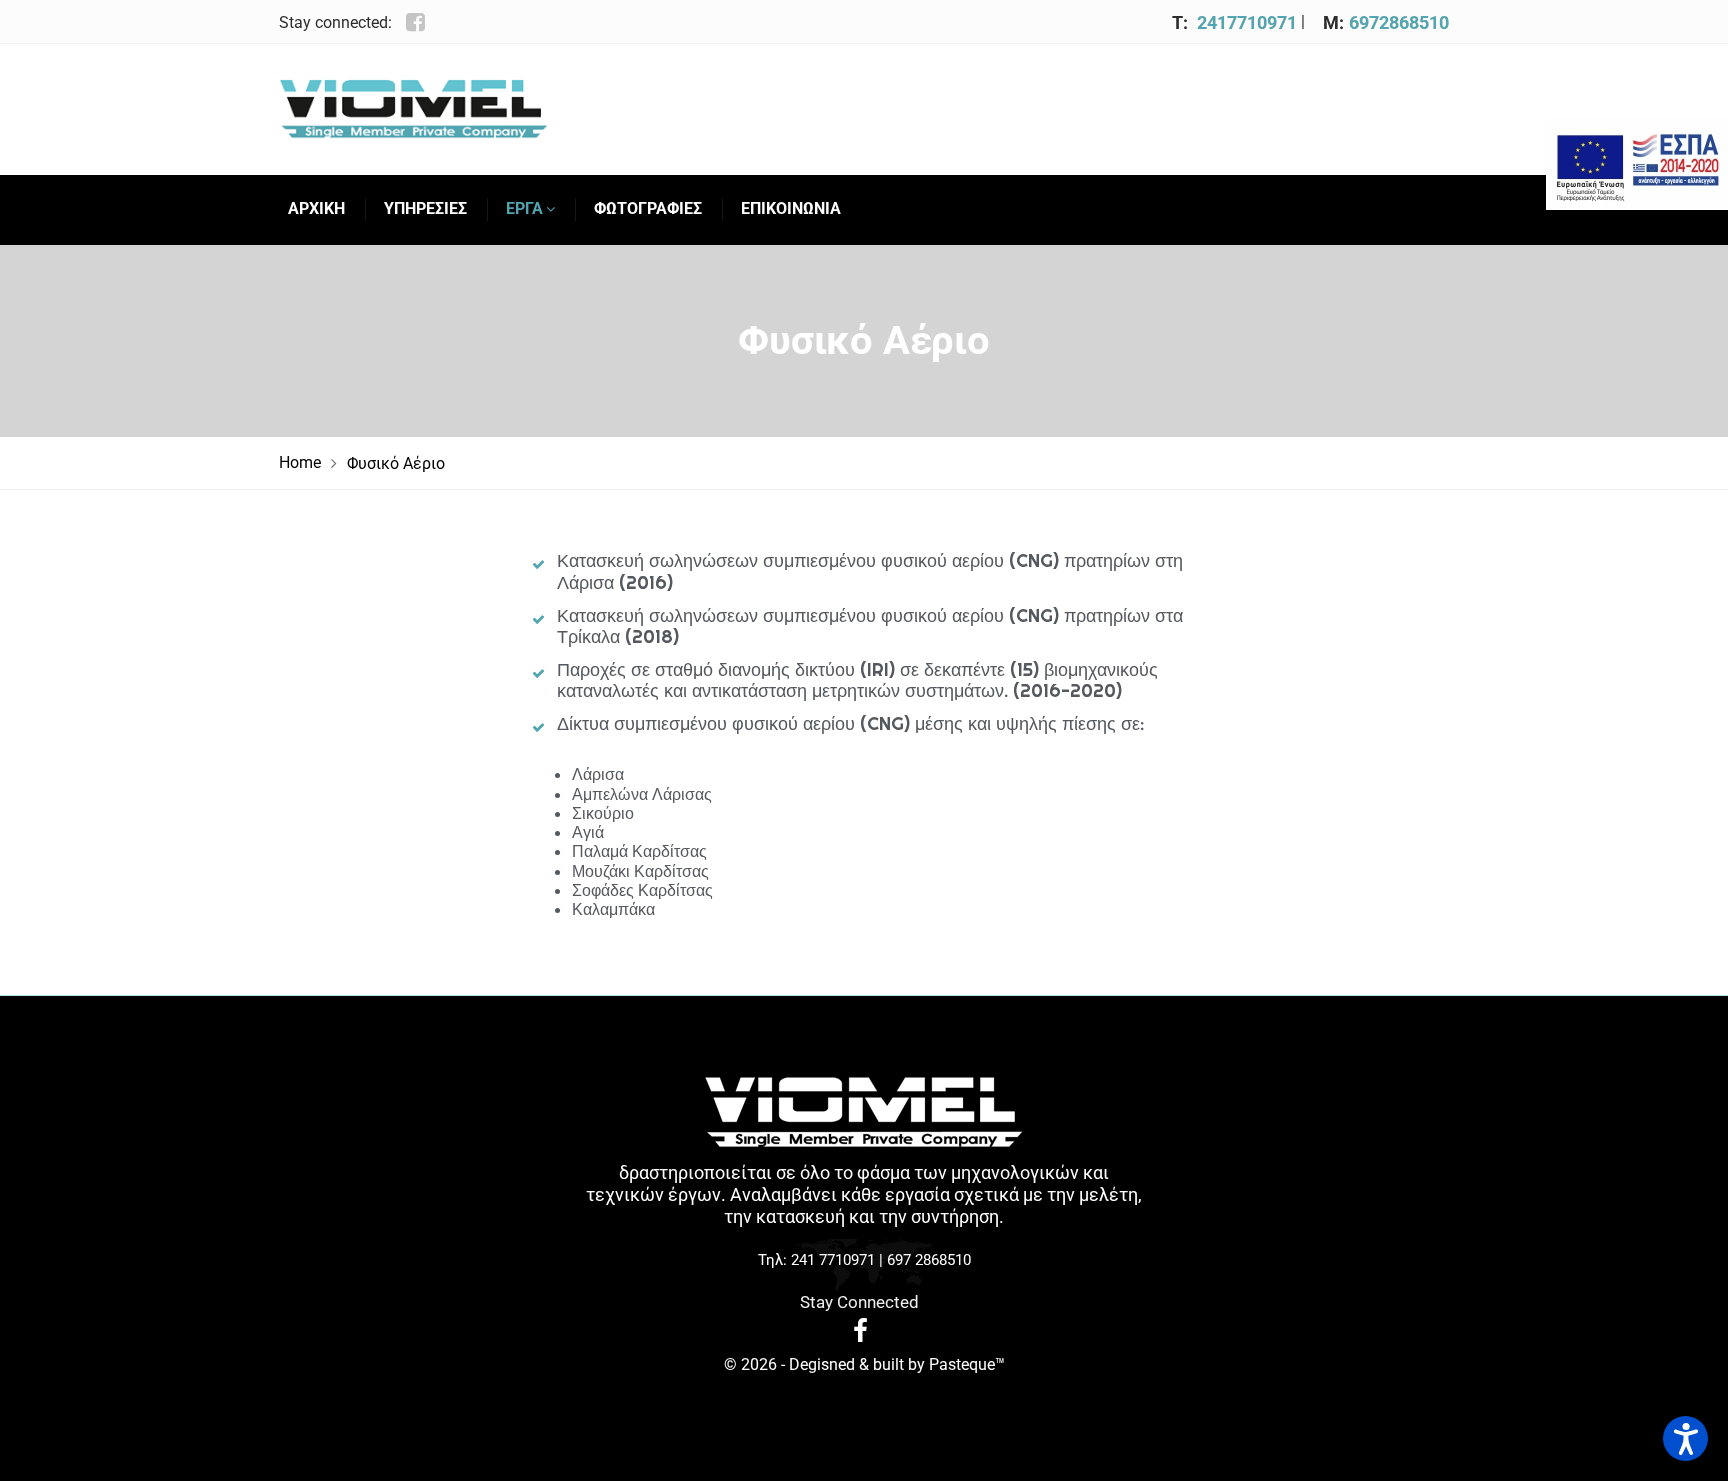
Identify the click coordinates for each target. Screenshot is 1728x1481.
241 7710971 (833, 1260)
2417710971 (1247, 22)
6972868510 (1399, 22)
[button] (1685, 1438)
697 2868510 (929, 1260)
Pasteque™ (967, 1364)
